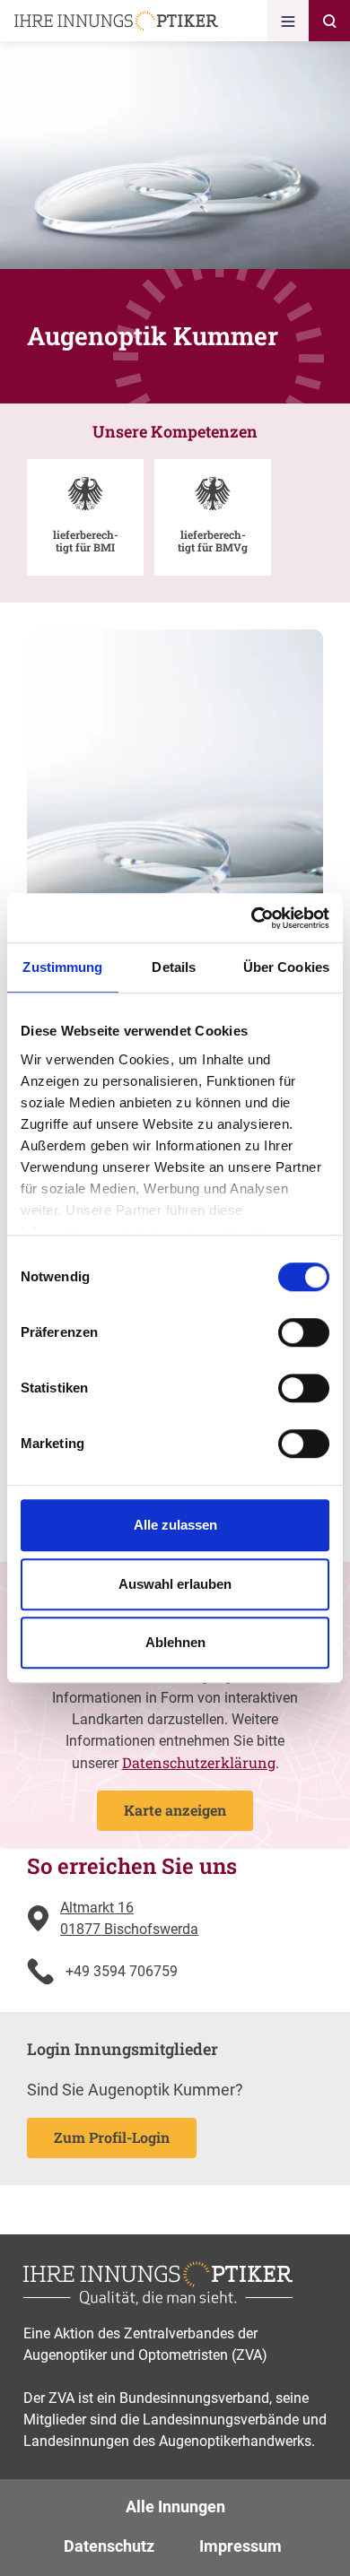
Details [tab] (174, 967)
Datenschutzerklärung (199, 1762)
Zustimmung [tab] (62, 967)
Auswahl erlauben (175, 1584)
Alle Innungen (175, 2507)
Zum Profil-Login (112, 2137)
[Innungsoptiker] (116, 21)
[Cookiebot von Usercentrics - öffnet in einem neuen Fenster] (252, 918)
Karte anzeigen (175, 1810)
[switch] (304, 1332)
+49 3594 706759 (122, 1971)
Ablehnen (175, 1642)
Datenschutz (109, 2546)
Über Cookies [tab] (286, 967)
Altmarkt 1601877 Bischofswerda (129, 1918)
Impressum (241, 2546)
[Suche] (329, 21)
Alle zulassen (175, 1525)
